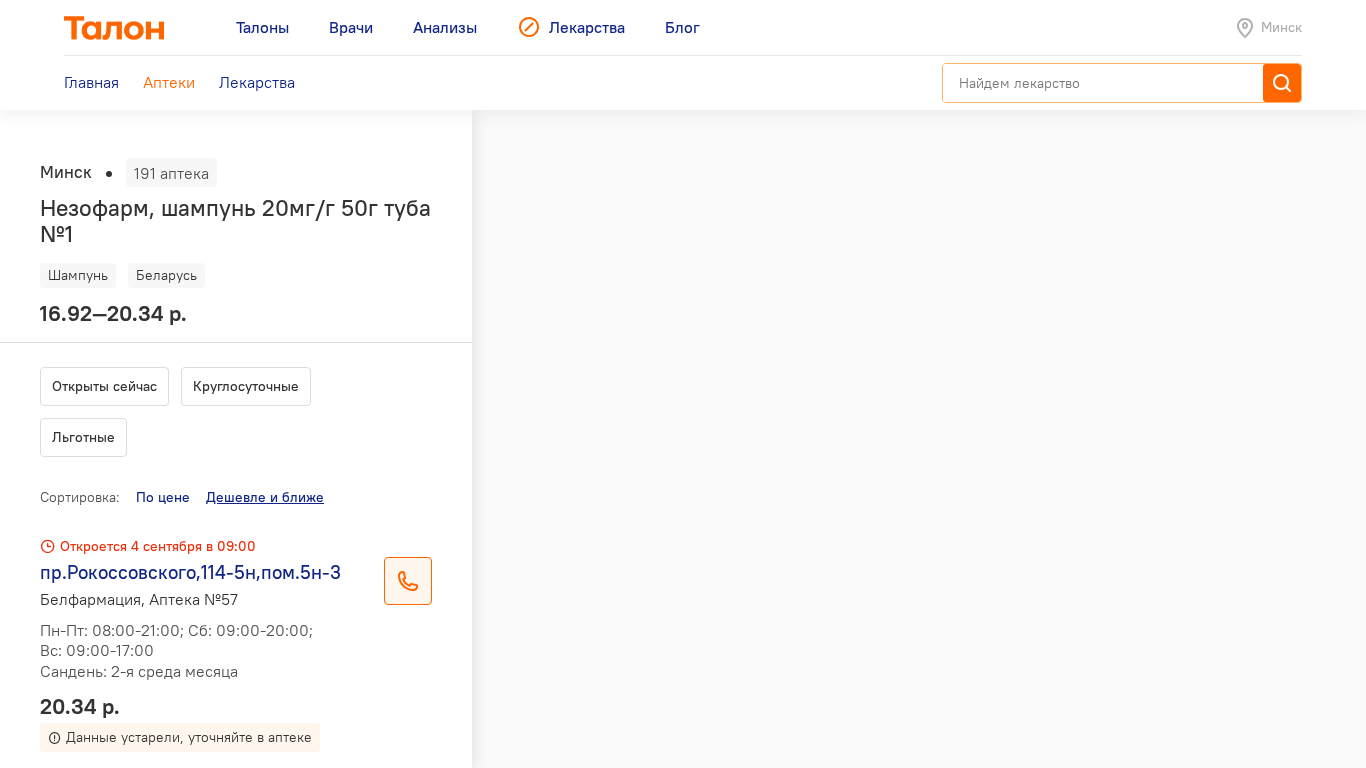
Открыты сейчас (104, 386)
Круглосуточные (246, 386)
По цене (163, 497)
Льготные (83, 437)
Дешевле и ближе (265, 497)
